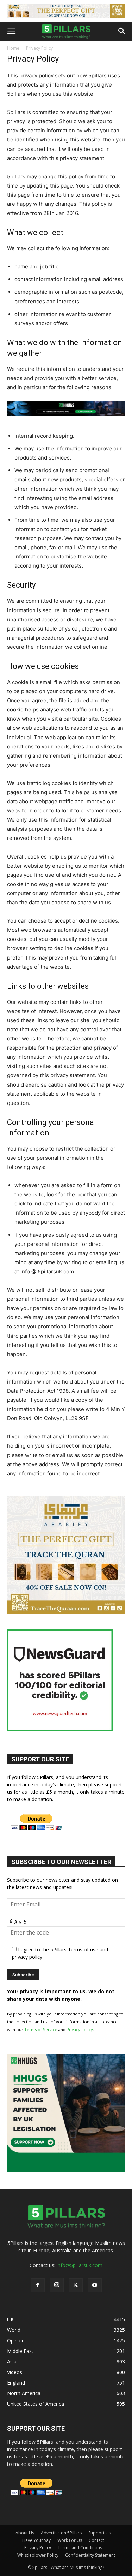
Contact (96, 2540)
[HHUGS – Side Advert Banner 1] (66, 2170)
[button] (11, 31)
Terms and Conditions (80, 2548)
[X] (76, 2285)
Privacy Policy (80, 2029)
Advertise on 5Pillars (61, 2533)
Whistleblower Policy (38, 2555)
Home (13, 48)
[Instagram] (57, 2285)
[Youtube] (95, 2285)
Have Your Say (36, 2540)
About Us (25, 2533)
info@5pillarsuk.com (80, 2265)
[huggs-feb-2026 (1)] (66, 421)
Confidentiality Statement (90, 2555)
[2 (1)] (66, 1612)
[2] (66, 11)
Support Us (100, 2533)
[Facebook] (38, 2285)
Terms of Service (41, 2029)
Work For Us (70, 2540)
